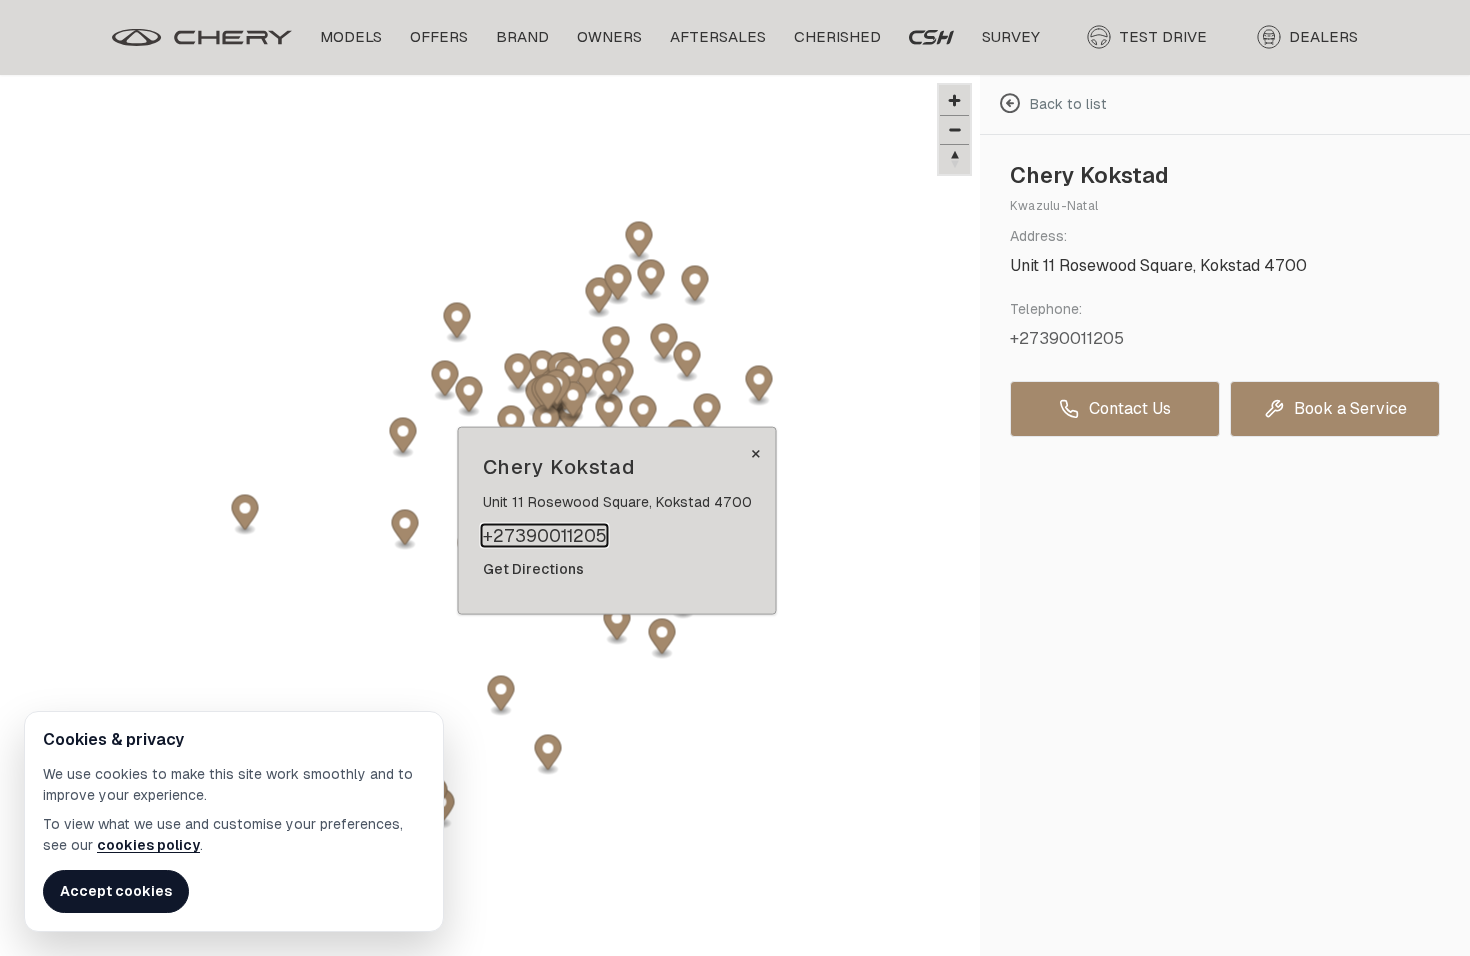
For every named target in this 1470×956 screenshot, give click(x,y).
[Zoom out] (954, 129)
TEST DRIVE (1163, 36)
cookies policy (148, 845)
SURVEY (1011, 36)
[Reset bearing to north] (954, 158)
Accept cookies (116, 891)
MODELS (351, 36)
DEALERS (1323, 36)
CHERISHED (837, 36)
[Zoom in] (954, 100)
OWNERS (609, 36)
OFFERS (439, 36)
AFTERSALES (718, 36)
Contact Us (1130, 408)
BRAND (522, 36)
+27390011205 (545, 536)
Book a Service (1350, 408)
